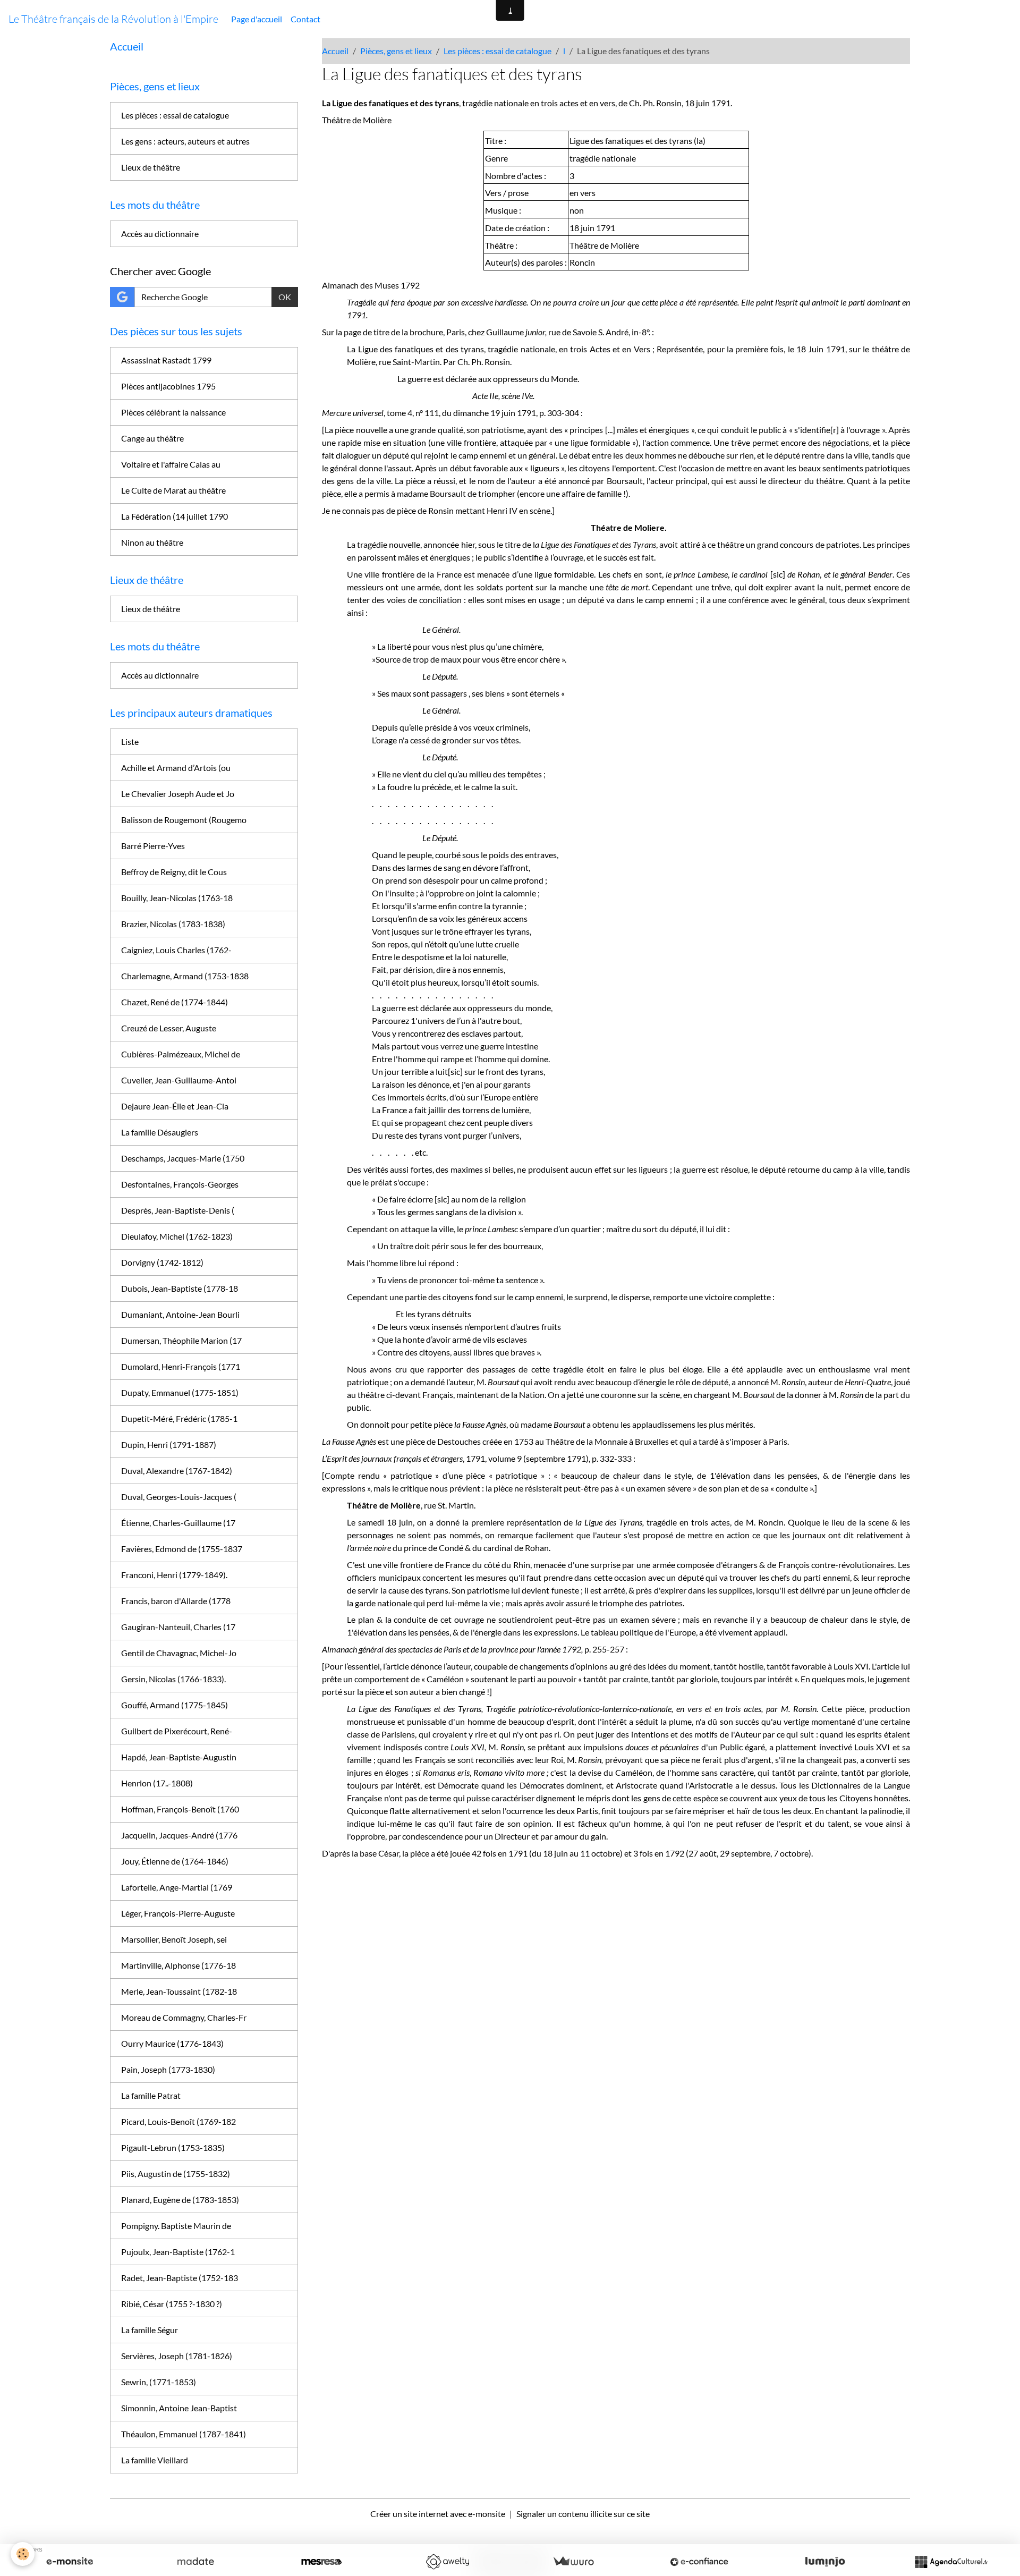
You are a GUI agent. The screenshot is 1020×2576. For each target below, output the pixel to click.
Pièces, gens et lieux (396, 51)
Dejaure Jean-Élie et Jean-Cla (175, 1106)
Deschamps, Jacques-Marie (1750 (183, 1158)
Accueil (335, 51)
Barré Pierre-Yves (153, 846)
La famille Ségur (150, 2330)
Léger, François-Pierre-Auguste (178, 1913)
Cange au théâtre (152, 438)
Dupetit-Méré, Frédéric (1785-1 (179, 1418)
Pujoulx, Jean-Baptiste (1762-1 (178, 2252)
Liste (130, 742)
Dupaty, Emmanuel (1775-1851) (180, 1392)
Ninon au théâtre (152, 542)
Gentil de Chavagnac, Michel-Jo (179, 1653)
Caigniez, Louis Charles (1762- (176, 950)
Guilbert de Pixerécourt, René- (177, 1731)
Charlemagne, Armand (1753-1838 (185, 976)
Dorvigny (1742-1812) (162, 1262)
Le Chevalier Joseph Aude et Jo (178, 794)
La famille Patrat (151, 2095)
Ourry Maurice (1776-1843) (172, 2043)
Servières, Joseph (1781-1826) (177, 2356)
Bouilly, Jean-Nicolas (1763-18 (177, 898)
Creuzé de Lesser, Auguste (169, 1028)
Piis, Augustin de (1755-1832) (176, 2173)
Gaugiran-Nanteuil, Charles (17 (178, 1627)
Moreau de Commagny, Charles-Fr (184, 2017)
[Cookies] (23, 2554)
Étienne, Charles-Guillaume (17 (178, 1523)
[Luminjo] (825, 2562)
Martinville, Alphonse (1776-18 (178, 1965)
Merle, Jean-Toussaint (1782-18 (179, 1991)
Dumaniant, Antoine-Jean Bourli (180, 1314)
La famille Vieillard (155, 2460)
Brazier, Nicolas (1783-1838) (173, 924)
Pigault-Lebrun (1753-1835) (173, 2147)
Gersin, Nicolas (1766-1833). (173, 1679)
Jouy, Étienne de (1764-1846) (175, 1861)
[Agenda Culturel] (951, 2562)
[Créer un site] (70, 2562)
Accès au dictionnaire (160, 234)
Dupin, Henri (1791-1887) (169, 1444)
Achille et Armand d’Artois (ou (176, 768)
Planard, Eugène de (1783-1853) (180, 2200)
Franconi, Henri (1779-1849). (174, 1575)
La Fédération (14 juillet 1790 (175, 516)
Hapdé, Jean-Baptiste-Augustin (179, 1757)
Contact (305, 19)
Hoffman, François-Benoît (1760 (180, 1809)
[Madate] (195, 2562)
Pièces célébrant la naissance (173, 412)
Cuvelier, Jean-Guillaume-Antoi (179, 1080)
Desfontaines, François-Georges (180, 1184)
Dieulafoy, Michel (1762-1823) (177, 1236)
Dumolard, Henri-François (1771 (181, 1366)
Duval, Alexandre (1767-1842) (177, 1471)
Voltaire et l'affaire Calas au (171, 464)
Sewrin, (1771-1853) (159, 2382)
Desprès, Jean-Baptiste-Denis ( (178, 1210)
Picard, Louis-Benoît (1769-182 (178, 2121)
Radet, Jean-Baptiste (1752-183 (180, 2278)
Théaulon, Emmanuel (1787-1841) (184, 2434)
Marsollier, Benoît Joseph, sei (174, 1939)
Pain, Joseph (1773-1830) (168, 2069)
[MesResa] (321, 2562)
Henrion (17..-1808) (157, 1783)
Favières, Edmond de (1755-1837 (182, 1549)
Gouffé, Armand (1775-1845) (175, 1705)
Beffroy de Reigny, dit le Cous (174, 872)
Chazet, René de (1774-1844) (175, 1002)
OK (285, 297)
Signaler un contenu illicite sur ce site (583, 2514)
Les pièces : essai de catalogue (498, 51)
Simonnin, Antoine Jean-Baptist (179, 2408)
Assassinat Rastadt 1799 (166, 360)
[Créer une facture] (573, 2562)
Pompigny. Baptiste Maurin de (176, 2226)
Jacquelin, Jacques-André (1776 (179, 1835)
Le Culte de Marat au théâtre (173, 490)
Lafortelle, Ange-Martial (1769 (177, 1887)
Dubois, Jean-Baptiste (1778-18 (180, 1288)
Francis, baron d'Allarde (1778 (176, 1601)
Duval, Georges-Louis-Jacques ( (179, 1497)
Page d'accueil (257, 19)
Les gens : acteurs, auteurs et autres (185, 141)
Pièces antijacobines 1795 (168, 386)
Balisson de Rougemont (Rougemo (184, 820)
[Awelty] (447, 2562)
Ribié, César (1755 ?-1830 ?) (172, 2304)
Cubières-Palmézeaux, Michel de (181, 1054)
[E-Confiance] (699, 2562)
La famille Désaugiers (160, 1132)
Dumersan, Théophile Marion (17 (181, 1340)
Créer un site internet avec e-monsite (438, 2514)
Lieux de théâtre (151, 167)
